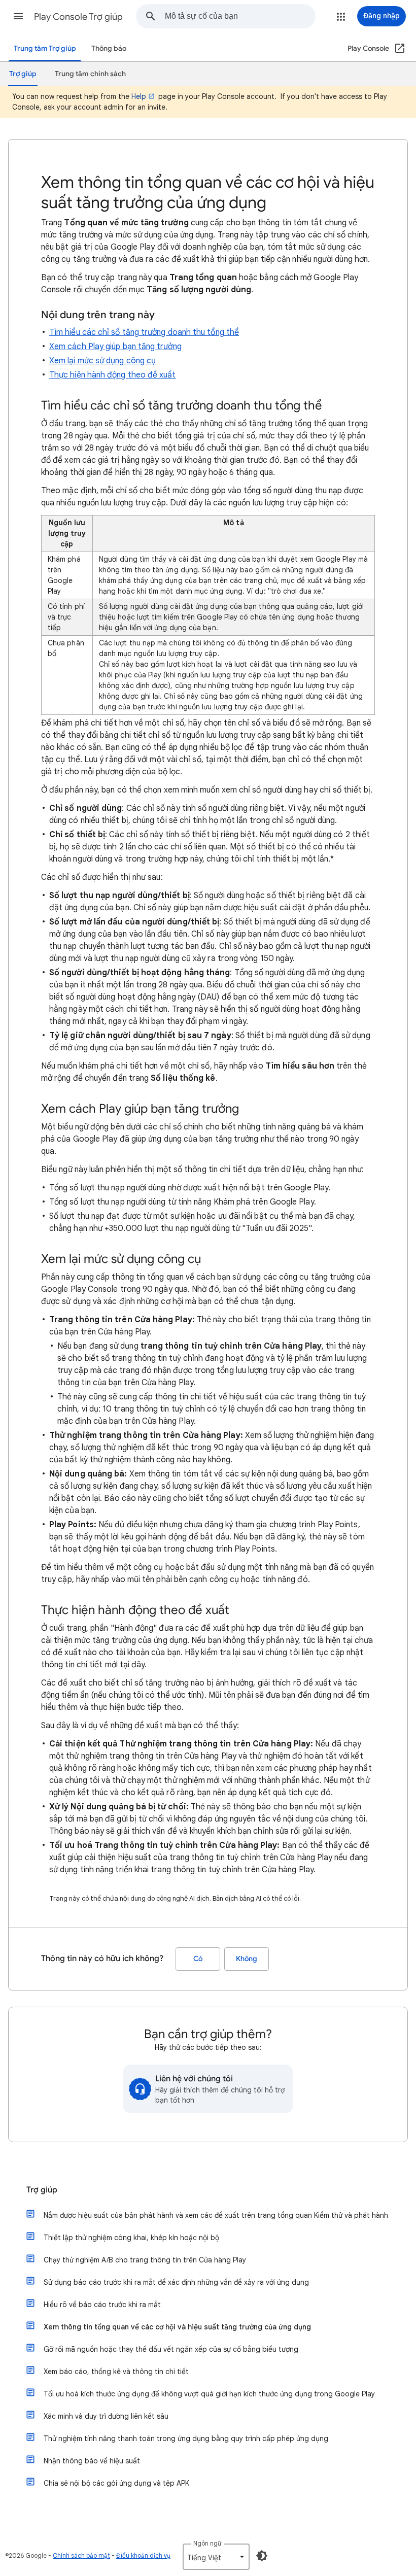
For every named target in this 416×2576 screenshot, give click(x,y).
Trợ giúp (42, 2190)
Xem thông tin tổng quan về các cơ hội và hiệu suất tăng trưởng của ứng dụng (177, 2327)
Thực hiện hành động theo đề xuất (113, 375)
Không (247, 1959)
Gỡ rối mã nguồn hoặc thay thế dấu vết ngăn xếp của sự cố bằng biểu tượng (171, 2349)
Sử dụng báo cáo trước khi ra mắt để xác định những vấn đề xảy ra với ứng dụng (176, 2282)
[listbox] (216, 2557)
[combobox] (240, 16)
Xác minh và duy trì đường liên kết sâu (106, 2416)
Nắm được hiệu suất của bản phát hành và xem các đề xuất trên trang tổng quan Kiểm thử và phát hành (216, 2215)
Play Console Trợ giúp (78, 17)
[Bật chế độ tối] (262, 2556)
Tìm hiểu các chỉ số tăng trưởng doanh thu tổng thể (144, 332)
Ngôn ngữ (207, 2543)
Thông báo (109, 48)
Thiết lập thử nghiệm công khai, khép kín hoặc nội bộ (131, 2238)
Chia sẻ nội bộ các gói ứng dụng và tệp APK (116, 2483)
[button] (18, 16)
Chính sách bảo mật (81, 2555)
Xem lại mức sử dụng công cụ (102, 361)
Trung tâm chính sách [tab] (90, 74)
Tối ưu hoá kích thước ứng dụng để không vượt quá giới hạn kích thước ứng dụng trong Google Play (209, 2394)
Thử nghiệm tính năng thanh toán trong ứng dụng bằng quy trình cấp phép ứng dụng (186, 2438)
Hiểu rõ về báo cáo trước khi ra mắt (102, 2305)
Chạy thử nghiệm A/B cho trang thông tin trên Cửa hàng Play (145, 2260)
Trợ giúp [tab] (23, 74)
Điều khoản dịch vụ (143, 2555)
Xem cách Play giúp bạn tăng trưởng (115, 347)
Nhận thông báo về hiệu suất (92, 2461)
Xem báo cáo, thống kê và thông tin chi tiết (116, 2372)
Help (139, 96)
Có (198, 1959)
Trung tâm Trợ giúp (45, 48)
